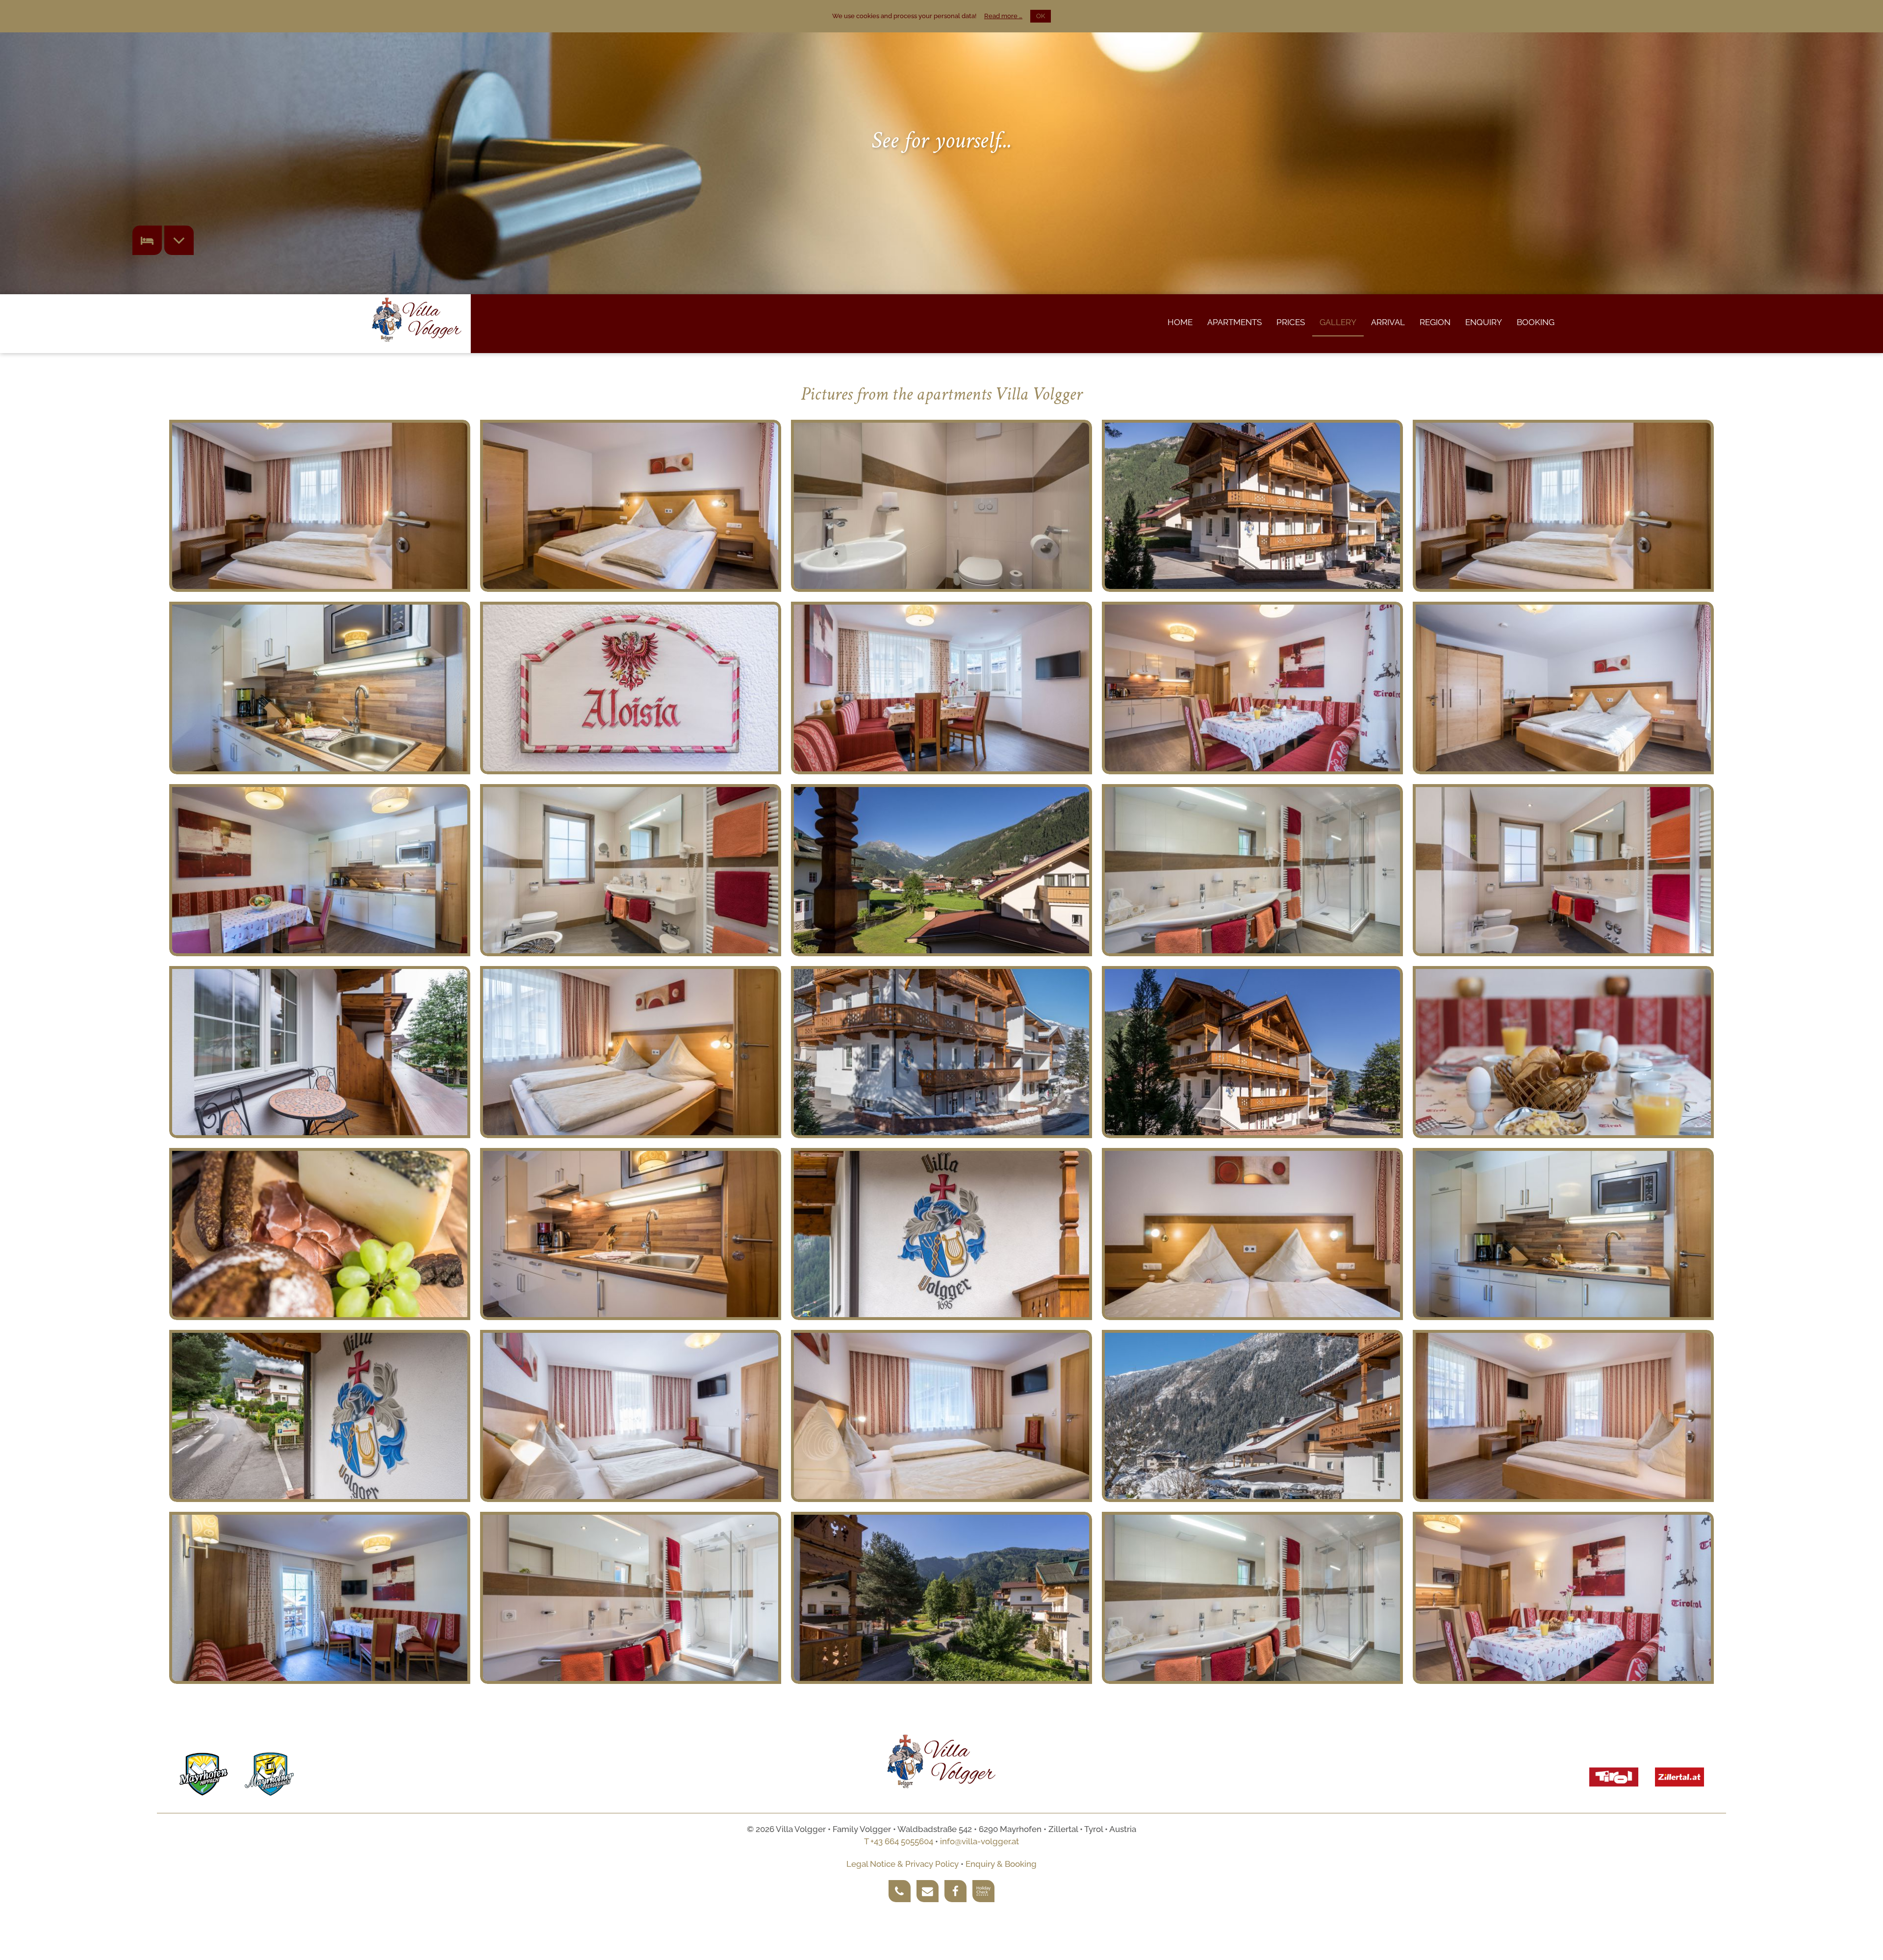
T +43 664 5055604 (899, 1841)
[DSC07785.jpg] (1252, 1052)
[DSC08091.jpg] (320, 1416)
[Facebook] (955, 1891)
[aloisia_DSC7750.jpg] (320, 1598)
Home (1180, 322)
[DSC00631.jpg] (1252, 1416)
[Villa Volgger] (417, 320)
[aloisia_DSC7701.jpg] (1563, 1416)
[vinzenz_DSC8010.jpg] (320, 506)
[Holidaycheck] (983, 1891)
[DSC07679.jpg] (941, 870)
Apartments (1234, 322)
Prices (1291, 322)
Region (1435, 322)
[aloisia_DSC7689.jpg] (631, 1598)
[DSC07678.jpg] (941, 1598)
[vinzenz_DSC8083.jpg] (631, 506)
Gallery (1338, 322)
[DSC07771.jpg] (320, 1234)
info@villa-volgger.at (980, 1841)
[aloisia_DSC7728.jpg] (1563, 688)
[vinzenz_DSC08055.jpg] (1563, 1052)
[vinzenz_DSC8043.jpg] (631, 1234)
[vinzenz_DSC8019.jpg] (631, 1052)
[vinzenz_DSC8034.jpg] (1252, 688)
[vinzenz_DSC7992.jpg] (631, 870)
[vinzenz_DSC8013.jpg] (1563, 506)
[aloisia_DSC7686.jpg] (1563, 870)
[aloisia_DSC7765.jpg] (1563, 1234)
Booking (1536, 322)
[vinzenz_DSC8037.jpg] (1563, 1598)
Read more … (1003, 16)
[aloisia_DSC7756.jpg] (320, 688)
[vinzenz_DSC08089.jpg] (320, 1052)
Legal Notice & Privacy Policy (903, 1864)
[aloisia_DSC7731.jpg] (631, 1416)
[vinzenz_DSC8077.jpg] (941, 1416)
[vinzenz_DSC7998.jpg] (1252, 870)
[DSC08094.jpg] (941, 1234)
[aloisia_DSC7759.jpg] (320, 870)
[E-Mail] (928, 1891)
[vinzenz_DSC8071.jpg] (1252, 1234)
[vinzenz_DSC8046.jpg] (941, 688)
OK (1041, 16)
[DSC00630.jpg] (941, 1052)
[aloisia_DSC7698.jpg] (941, 506)
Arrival (1388, 322)
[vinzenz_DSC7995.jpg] (1252, 1598)
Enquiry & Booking (1001, 1864)
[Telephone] (900, 1891)
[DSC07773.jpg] (631, 688)
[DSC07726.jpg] (1252, 506)
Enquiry (1484, 322)
